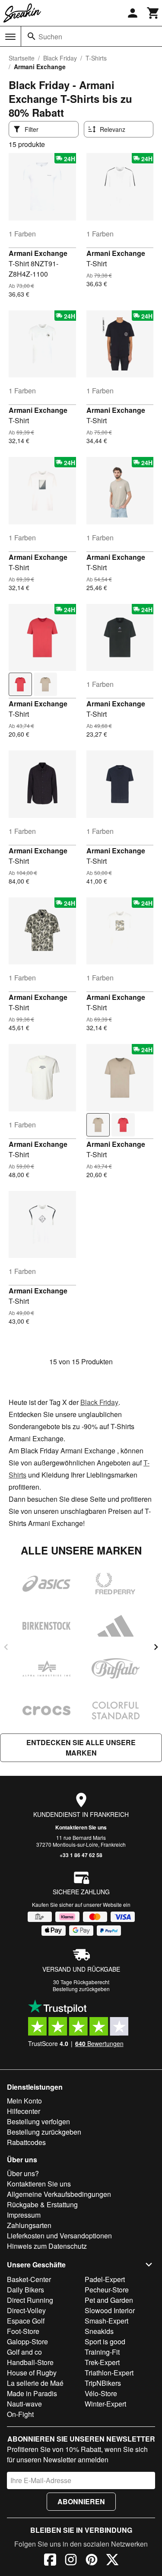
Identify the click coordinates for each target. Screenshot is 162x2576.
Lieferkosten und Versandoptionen (59, 2236)
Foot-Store (23, 2331)
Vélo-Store (101, 2393)
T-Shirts (96, 58)
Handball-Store (30, 2362)
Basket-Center (29, 2279)
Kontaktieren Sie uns (81, 1827)
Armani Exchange (38, 253)
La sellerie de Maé (35, 2383)
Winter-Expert (105, 2404)
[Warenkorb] (153, 13)
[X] (112, 2561)
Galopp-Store (27, 2341)
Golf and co (24, 2352)
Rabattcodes (26, 2142)
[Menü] (10, 37)
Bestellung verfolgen (38, 2121)
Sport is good (105, 2341)
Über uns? (23, 2173)
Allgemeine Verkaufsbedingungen (59, 2194)
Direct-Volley (26, 2310)
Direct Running (30, 2300)
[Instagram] (71, 2561)
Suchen (50, 37)
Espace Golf (26, 2321)
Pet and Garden (109, 2300)
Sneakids (99, 2331)
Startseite (22, 58)
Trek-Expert (102, 2362)
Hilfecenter (24, 2111)
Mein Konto (24, 2101)
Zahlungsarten (29, 2225)
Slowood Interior (110, 2310)
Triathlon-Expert (109, 2373)
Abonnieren (81, 2501)
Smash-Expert (106, 2321)
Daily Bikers (25, 2290)
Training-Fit (102, 2352)
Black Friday (60, 58)
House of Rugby (32, 2373)
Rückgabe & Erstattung (42, 2204)
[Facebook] (50, 2561)
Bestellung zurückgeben (81, 1989)
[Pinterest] (92, 2561)
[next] (156, 1647)
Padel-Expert (105, 2279)
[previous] (6, 1647)
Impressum (24, 2215)
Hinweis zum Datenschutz (47, 2246)
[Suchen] (32, 36)
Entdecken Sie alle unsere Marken (81, 1748)
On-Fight (20, 2414)
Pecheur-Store (107, 2290)
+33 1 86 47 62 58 (81, 1855)
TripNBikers (103, 2383)
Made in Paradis (32, 2393)
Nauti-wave (24, 2404)
